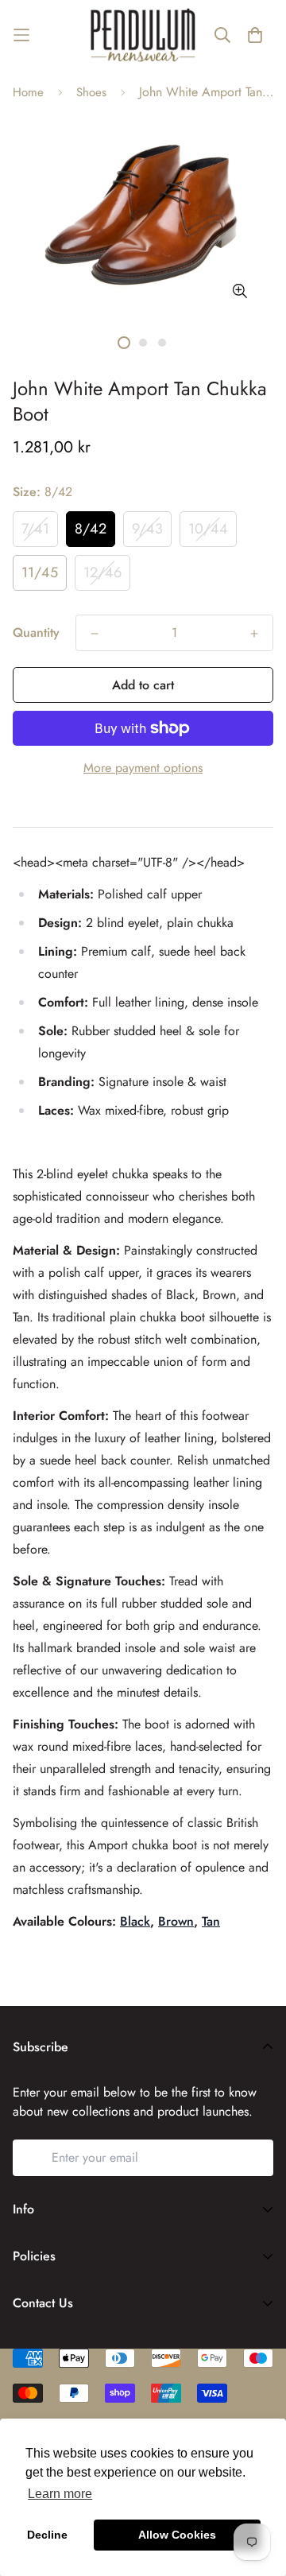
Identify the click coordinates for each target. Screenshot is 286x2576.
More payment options (143, 768)
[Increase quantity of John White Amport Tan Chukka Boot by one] (254, 634)
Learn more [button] (60, 2494)
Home (28, 92)
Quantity (36, 632)
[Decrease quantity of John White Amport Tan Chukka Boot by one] (95, 634)
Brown (176, 1921)
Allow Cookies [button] (177, 2535)
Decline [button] (47, 2535)
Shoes (91, 92)
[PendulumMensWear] (143, 35)
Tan (211, 1921)
